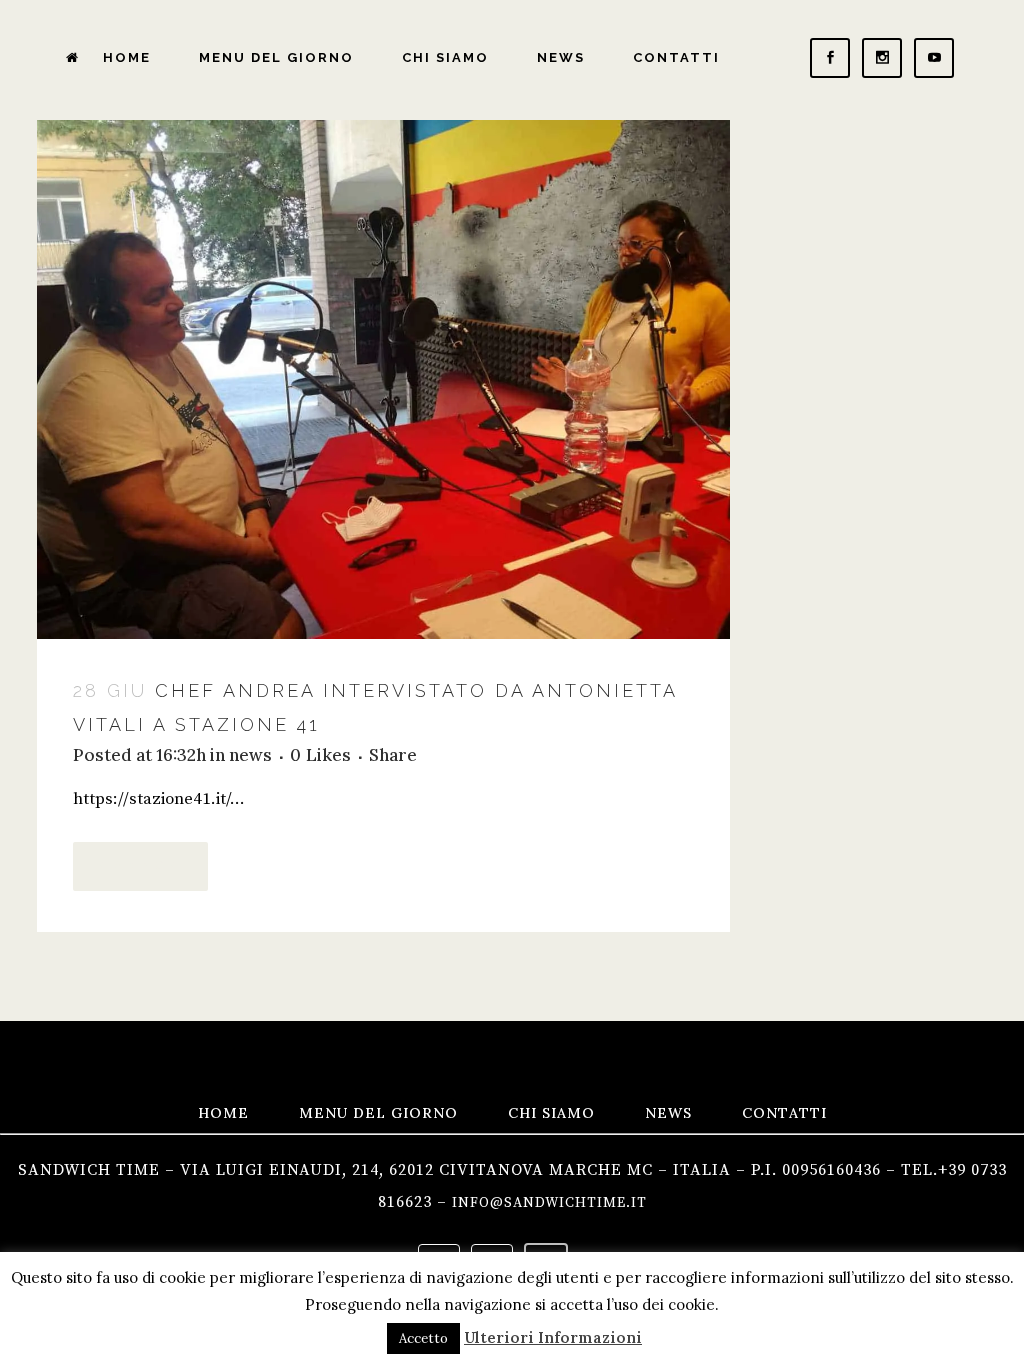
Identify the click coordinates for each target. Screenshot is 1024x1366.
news (250, 755)
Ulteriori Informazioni (553, 1337)
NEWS (668, 1113)
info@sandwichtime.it (549, 1203)
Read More (140, 866)
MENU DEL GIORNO (378, 1113)
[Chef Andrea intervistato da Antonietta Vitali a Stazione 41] (383, 379)
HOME (223, 1113)
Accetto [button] (423, 1338)
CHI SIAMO (551, 1113)
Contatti (784, 1113)
